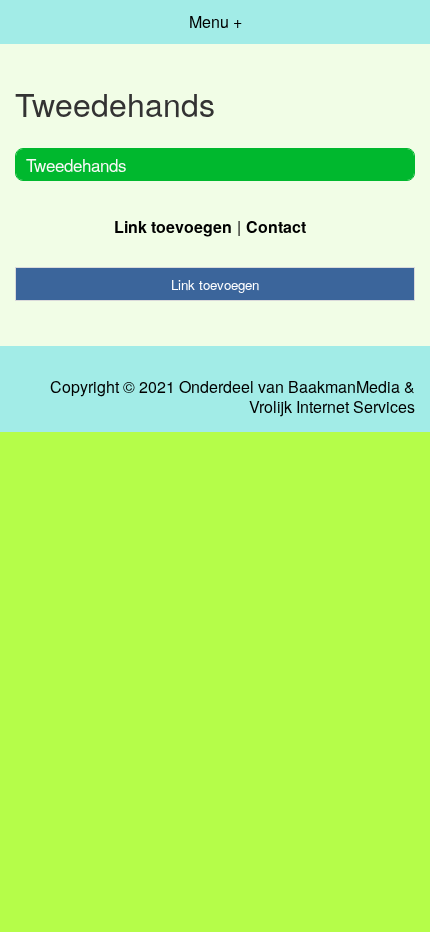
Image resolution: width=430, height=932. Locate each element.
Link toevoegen (173, 226)
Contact (276, 226)
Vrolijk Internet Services (332, 407)
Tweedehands (76, 164)
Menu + (215, 21)
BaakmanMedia (344, 387)
